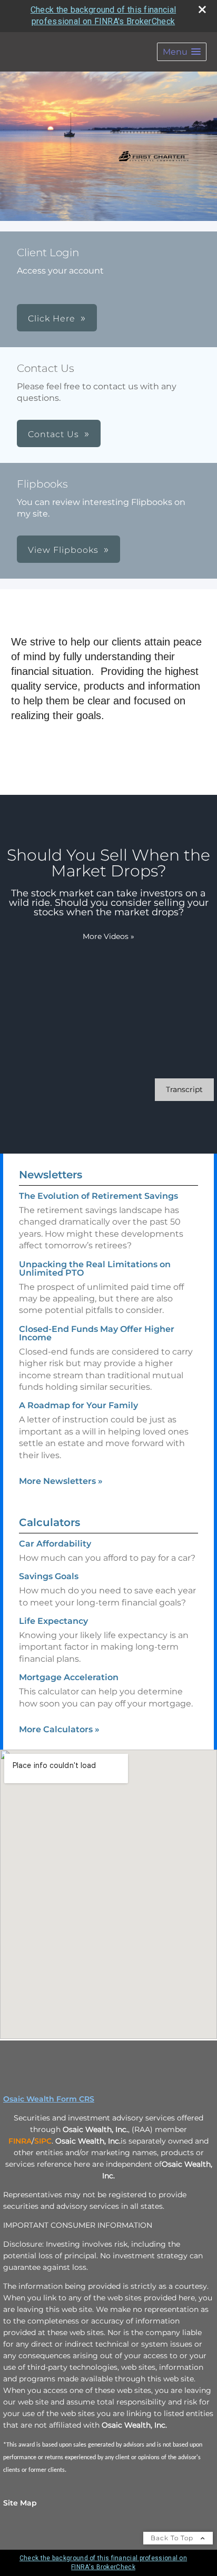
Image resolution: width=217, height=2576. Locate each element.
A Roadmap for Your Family (78, 1405)
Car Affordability (55, 1544)
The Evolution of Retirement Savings (98, 1196)
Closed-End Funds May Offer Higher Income (97, 1333)
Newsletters (51, 1175)
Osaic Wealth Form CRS (49, 2099)
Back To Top (173, 2538)
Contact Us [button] (53, 434)
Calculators (50, 1522)
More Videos (108, 936)
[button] (182, 52)
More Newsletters (61, 1481)
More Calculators (59, 1729)
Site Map (20, 2503)
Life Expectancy (53, 1621)
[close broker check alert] (202, 9)
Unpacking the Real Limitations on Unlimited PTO (95, 1269)
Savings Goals (49, 1576)
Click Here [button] (52, 319)
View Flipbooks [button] (63, 550)
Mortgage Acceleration (69, 1677)
